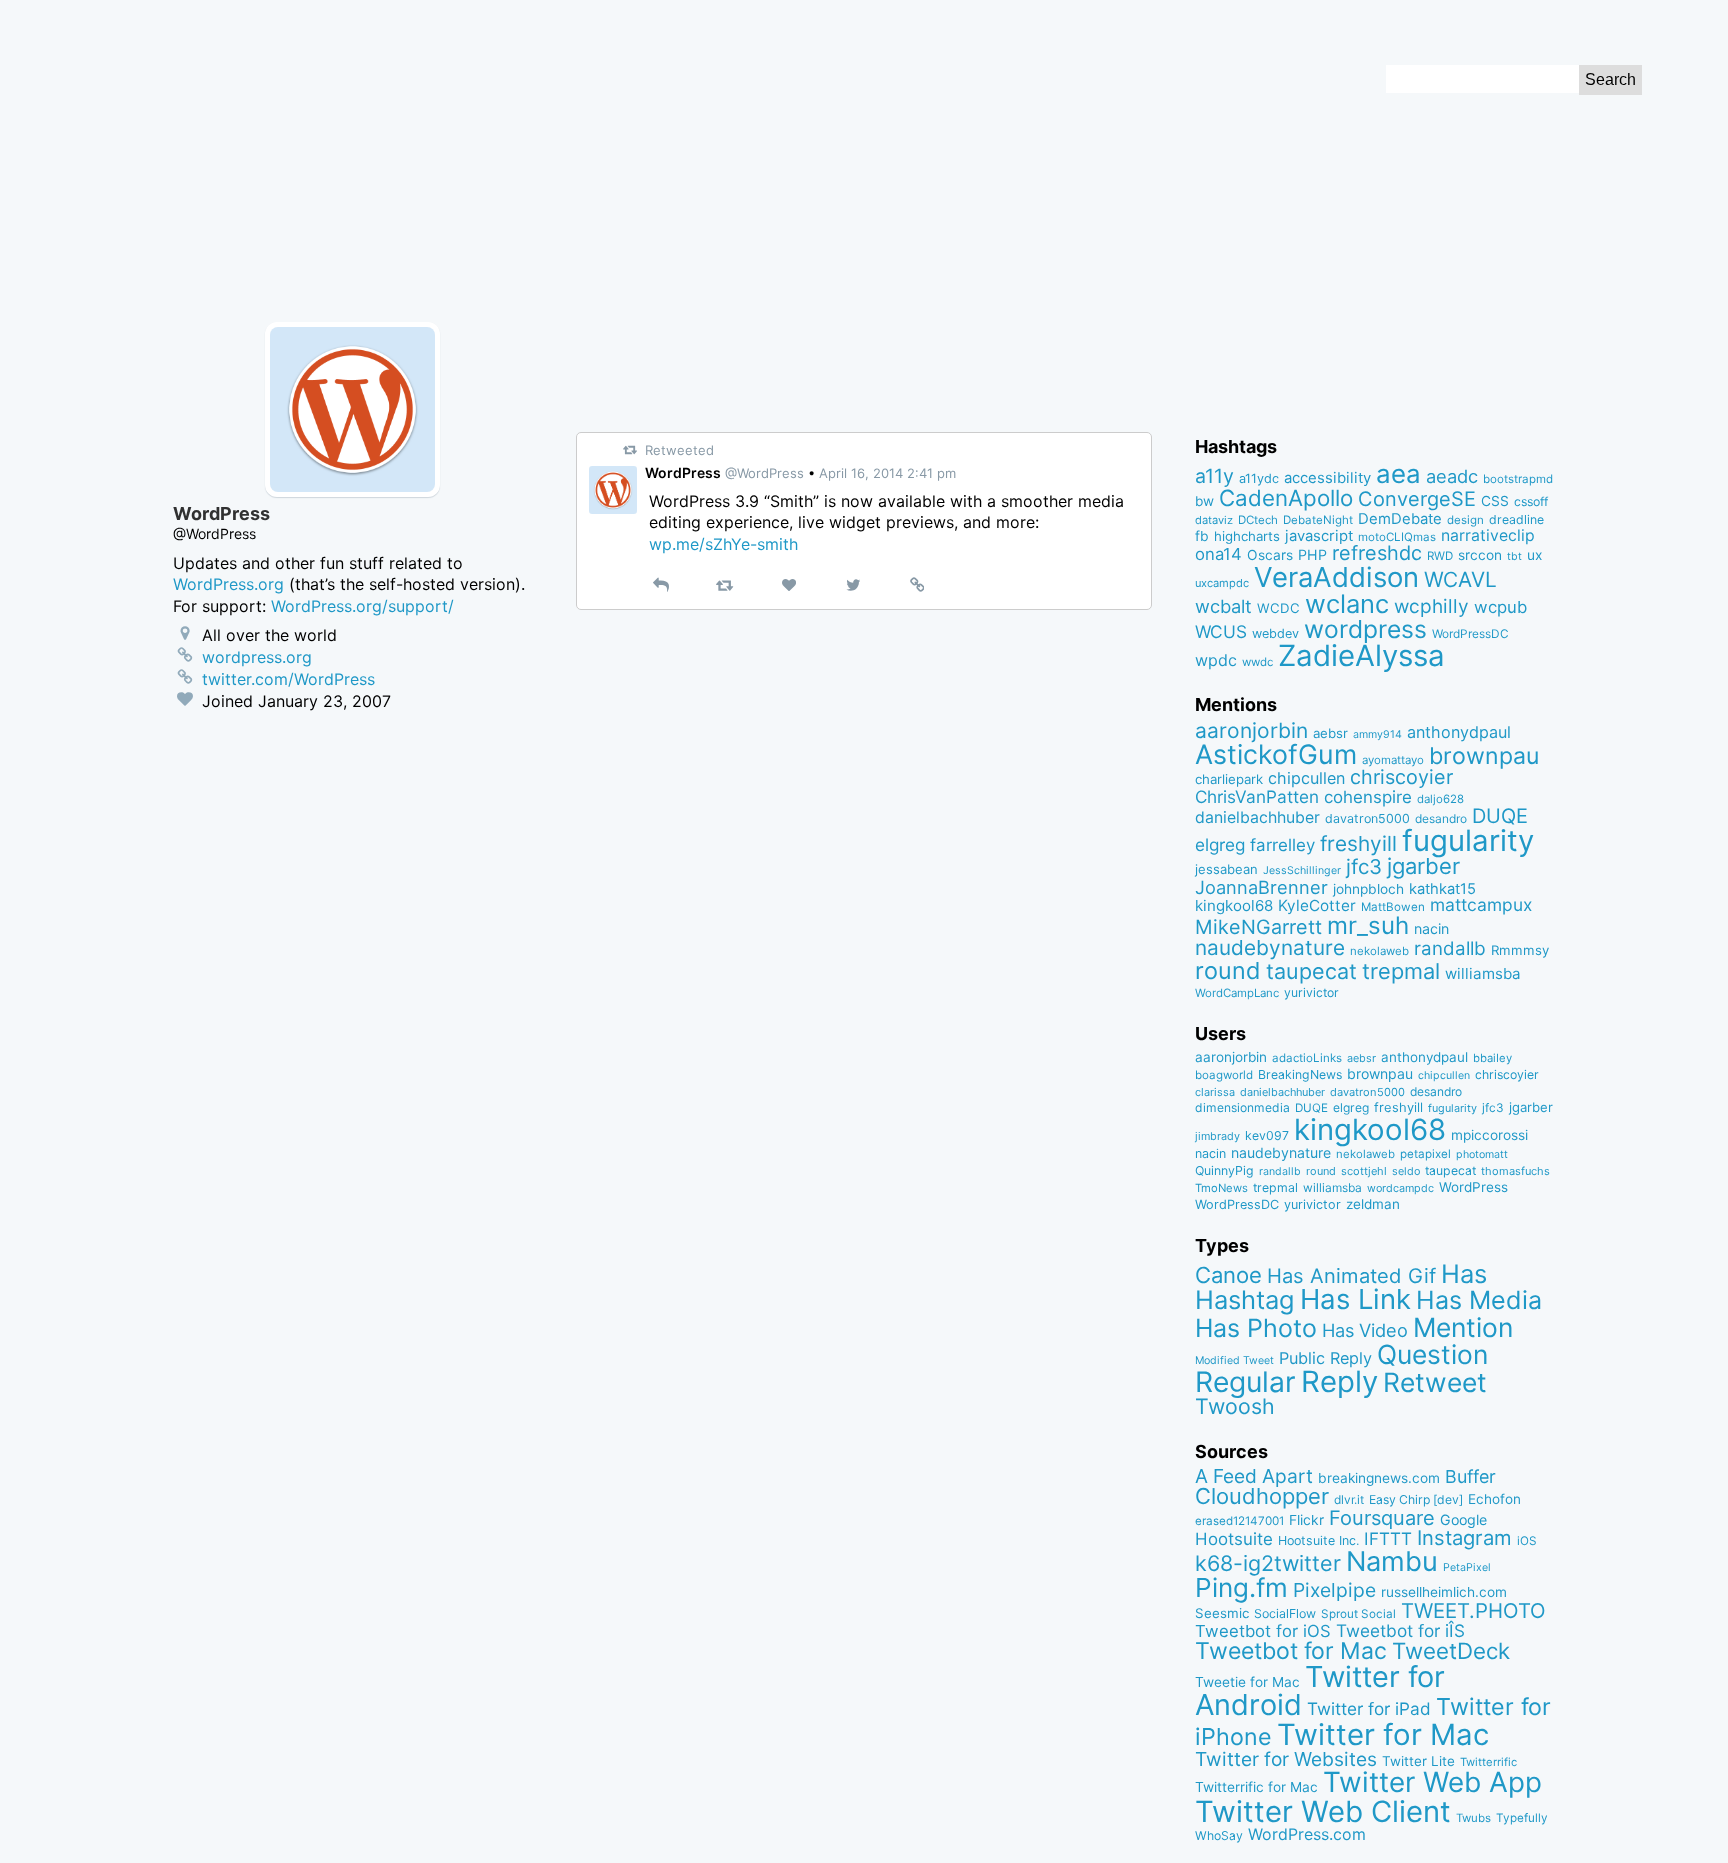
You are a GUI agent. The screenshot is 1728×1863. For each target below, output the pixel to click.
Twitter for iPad (1369, 1708)
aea (1398, 473)
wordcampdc (1400, 1188)
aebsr (1330, 733)
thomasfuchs (1515, 1171)
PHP (1312, 554)
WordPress (1473, 1187)
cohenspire (1368, 797)
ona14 (1218, 554)
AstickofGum (1276, 754)
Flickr (1306, 1520)
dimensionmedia (1242, 1107)
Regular (1245, 1382)
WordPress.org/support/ (362, 606)
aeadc (1452, 476)
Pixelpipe (1334, 1590)
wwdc (1257, 662)
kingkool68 (1234, 905)
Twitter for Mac (1383, 1734)
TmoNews (1221, 1188)
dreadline (1516, 519)
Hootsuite (1234, 1539)
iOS (1527, 1541)
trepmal (1401, 971)
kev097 (1267, 1135)
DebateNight (1318, 520)
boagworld (1224, 1075)
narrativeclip (1488, 535)
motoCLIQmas (1397, 537)
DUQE (1500, 816)
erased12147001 (1239, 1521)
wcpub (1500, 607)
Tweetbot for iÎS (1400, 1630)
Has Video (1365, 1330)
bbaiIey (1492, 1058)
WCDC (1278, 608)
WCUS (1221, 631)
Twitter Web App (1432, 1782)
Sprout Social (1358, 1614)
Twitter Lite (1418, 1761)
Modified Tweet (1234, 1360)
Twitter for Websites (1286, 1759)
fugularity (1468, 840)
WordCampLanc (1237, 993)
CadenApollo (1286, 497)
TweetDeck (1451, 1650)
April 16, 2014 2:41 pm (887, 473)
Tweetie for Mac (1247, 1682)
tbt (1514, 556)
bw (1204, 501)
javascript (1319, 536)
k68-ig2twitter (1268, 1563)
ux (1534, 555)
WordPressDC (1470, 633)
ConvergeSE (1417, 499)
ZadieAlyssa (1361, 655)
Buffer (1470, 1476)
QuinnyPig (1224, 1170)
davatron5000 (1367, 818)
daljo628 (1440, 799)
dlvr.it (1349, 1499)
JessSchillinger (1302, 870)
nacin (1431, 928)
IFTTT (1388, 1538)
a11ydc (1259, 478)
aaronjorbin (1251, 730)
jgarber (1423, 866)
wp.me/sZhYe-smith (723, 544)
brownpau (1484, 756)
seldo (1406, 1171)
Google (1463, 1519)
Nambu (1392, 1561)
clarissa (1215, 1092)
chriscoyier (1401, 777)
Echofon (1494, 1499)
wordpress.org (257, 657)
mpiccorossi (1489, 1135)
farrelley (1282, 845)
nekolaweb (1379, 951)
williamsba (1483, 973)
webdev (1275, 633)
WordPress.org (228, 584)
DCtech (1258, 520)
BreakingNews (1300, 1074)
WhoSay (1219, 1835)
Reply (1339, 1381)
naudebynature (1270, 947)
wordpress (1365, 629)
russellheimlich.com (1444, 1592)
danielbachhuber (1257, 817)
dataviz (1214, 520)
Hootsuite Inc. (1318, 1540)
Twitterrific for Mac (1256, 1787)
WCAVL (1460, 579)
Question (1432, 1354)
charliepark (1229, 779)
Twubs (1473, 1818)
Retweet (1435, 1382)
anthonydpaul (1459, 732)
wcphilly (1431, 606)
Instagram (1464, 1537)
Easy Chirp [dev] (1416, 1499)
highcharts (1247, 536)
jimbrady (1217, 1136)
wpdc (1216, 660)
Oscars (1270, 555)
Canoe (1228, 1275)
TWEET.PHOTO (1473, 1610)
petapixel (1425, 1154)
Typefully (1522, 1818)
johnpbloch (1368, 889)
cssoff (1531, 501)
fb (1202, 536)
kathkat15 (1442, 889)
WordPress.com (1307, 1834)
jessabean (1226, 869)
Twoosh (1235, 1406)
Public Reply (1325, 1358)
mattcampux (1481, 904)
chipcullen (1306, 778)
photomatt (1482, 1154)
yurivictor (1311, 992)
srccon (1480, 555)
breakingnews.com (1379, 1478)
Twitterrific (1488, 1762)
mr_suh (1368, 925)
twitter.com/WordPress (288, 679)
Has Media (1479, 1300)
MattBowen (1393, 907)
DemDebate (1400, 519)
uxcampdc (1222, 583)
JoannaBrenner (1261, 887)
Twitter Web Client (1323, 1811)
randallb (1450, 948)
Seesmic (1222, 1613)
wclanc (1347, 603)
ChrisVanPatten (1257, 796)
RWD (1440, 556)
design (1465, 520)
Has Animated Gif (1351, 1275)
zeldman (1373, 1204)
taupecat (1311, 971)
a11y (1214, 476)
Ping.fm (1241, 1587)
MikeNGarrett (1258, 927)
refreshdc (1377, 553)
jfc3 (1364, 866)
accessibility (1327, 478)
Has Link (1355, 1299)
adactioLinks (1307, 1058)
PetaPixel (1467, 1567)
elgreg (1220, 844)
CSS (1495, 501)
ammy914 (1377, 734)
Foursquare (1382, 1518)
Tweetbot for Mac (1291, 1651)
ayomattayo (1393, 760)
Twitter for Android (1320, 1691)
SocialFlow (1285, 1613)
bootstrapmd (1518, 479)
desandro (1441, 818)
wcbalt (1223, 606)
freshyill (1358, 843)
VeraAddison (1336, 577)
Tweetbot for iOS (1263, 1631)
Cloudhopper (1262, 1496)
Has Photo (1256, 1328)
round (1228, 970)
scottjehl (1364, 1171)
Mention (1463, 1327)
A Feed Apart (1254, 1476)
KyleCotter (1317, 905)
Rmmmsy (1520, 950)
